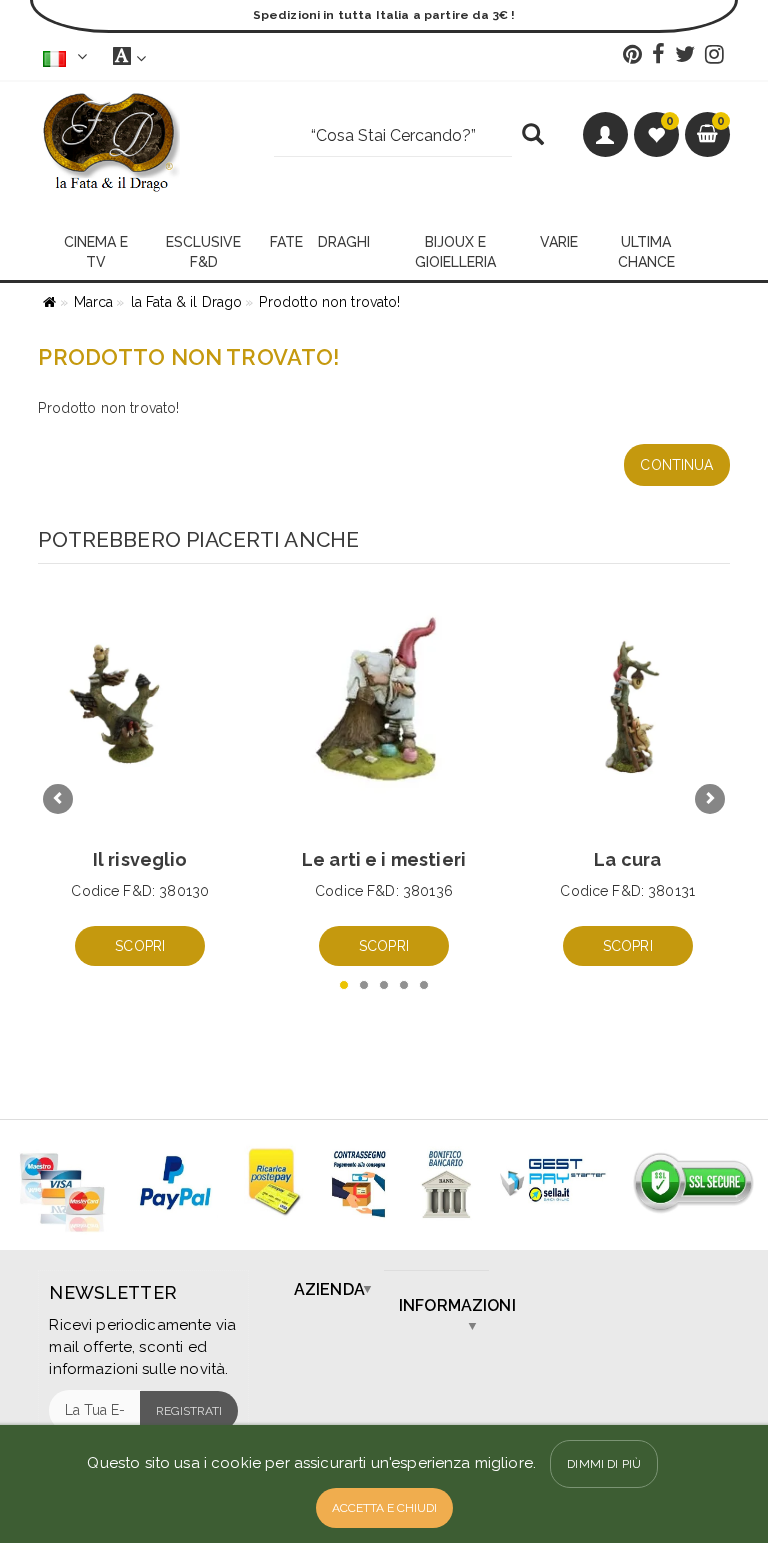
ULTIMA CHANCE (646, 252)
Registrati (189, 1411)
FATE (286, 242)
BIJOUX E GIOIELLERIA (455, 252)
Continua (676, 465)
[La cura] (628, 706)
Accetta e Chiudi (384, 1508)
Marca (94, 302)
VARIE (559, 242)
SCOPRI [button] (140, 946)
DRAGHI (344, 242)
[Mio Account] (605, 134)
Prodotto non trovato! (329, 302)
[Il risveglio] (140, 706)
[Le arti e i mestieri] (384, 706)
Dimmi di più (604, 1464)
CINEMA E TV (96, 252)
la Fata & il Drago (187, 302)
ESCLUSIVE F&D (203, 252)
